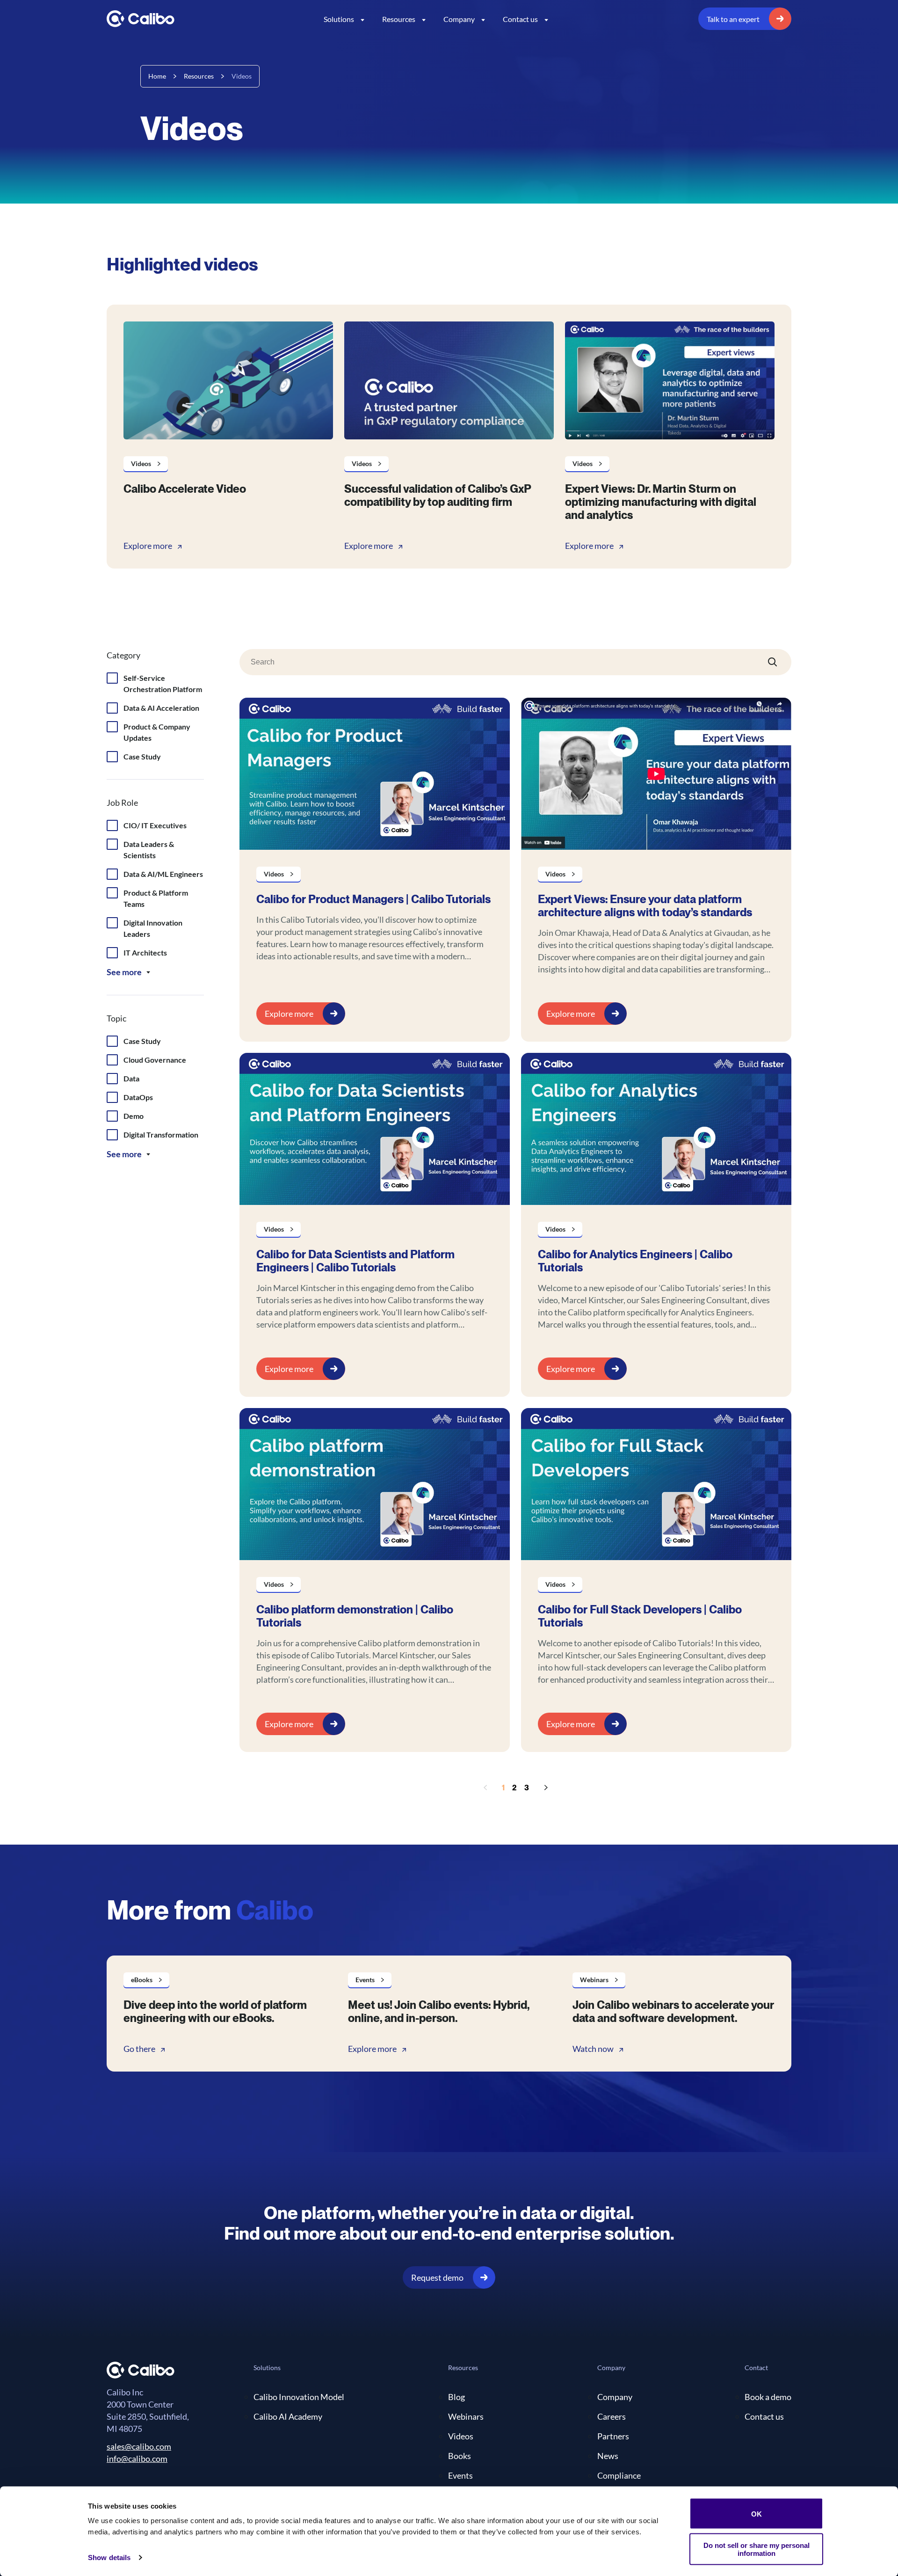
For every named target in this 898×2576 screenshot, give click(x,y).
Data (131, 1078)
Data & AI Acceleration (161, 708)
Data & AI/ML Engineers (163, 874)
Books (460, 2456)
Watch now (593, 2049)
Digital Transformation (161, 1135)
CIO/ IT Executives (155, 825)
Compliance (619, 2475)
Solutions (339, 19)
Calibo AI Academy (288, 2416)
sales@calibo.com (139, 2446)
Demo (134, 1116)
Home (157, 76)
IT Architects (145, 952)
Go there (139, 2049)
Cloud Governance (155, 1060)
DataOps (138, 1097)
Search (773, 662)
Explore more (148, 546)
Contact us (520, 19)
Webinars (466, 2416)
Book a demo (768, 2397)
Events (460, 2475)
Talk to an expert (733, 19)
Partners (613, 2436)
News (608, 2456)
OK (757, 2514)
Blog (456, 2397)
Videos (461, 2436)
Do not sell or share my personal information (757, 2549)
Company (459, 19)
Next (546, 1788)
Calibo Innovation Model (299, 2397)
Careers (612, 2416)
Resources (399, 19)
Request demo (437, 2277)
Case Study (142, 756)
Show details (109, 2558)
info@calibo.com (137, 2459)
